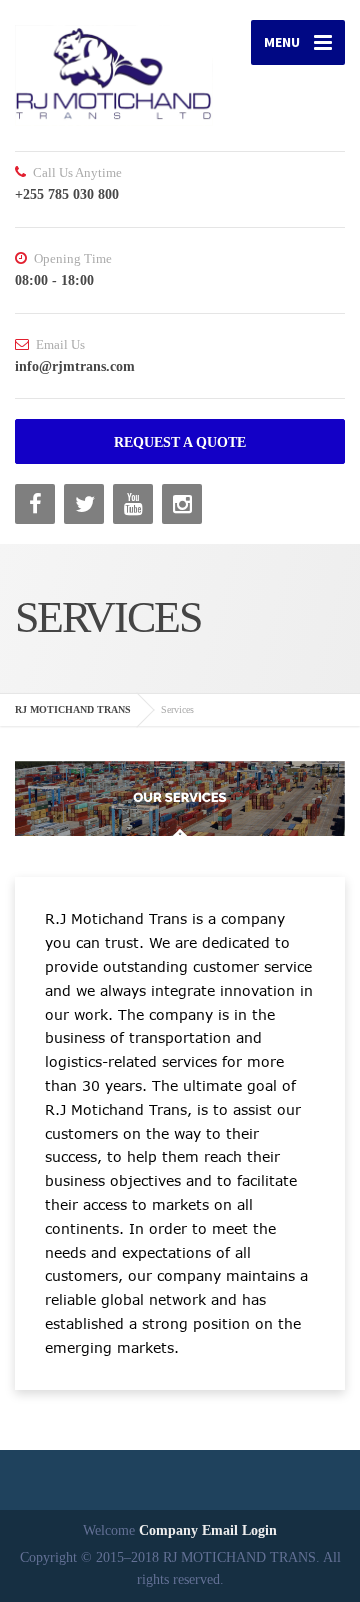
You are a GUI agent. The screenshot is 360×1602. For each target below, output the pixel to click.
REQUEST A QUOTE (180, 442)
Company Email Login (208, 1530)
